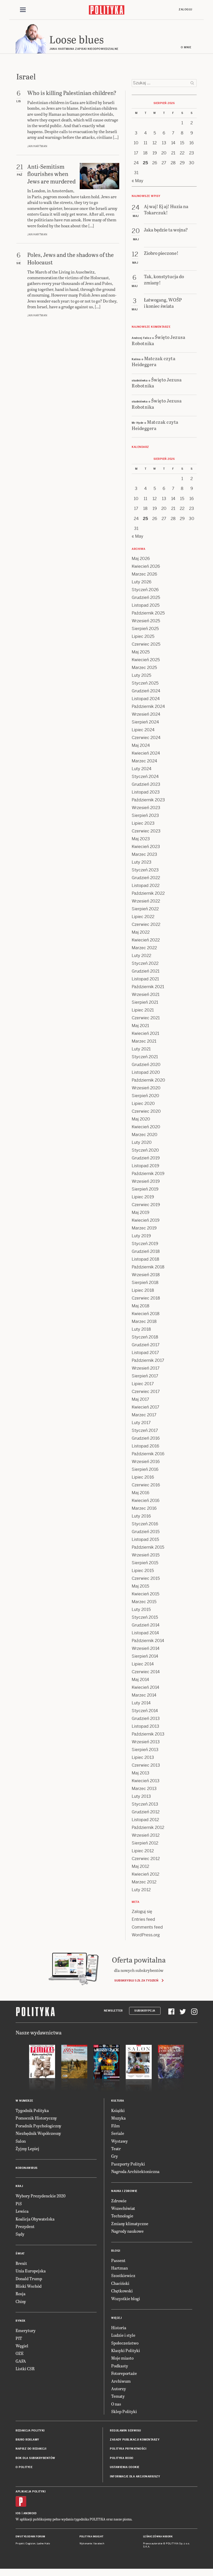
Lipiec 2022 (143, 917)
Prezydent (25, 2226)
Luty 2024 (142, 769)
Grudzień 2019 (146, 1158)
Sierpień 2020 (145, 1096)
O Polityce (24, 2467)
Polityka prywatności (128, 2449)
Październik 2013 (148, 1734)
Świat (20, 2254)
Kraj (19, 2186)
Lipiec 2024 (143, 730)
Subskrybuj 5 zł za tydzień (136, 1980)
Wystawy (119, 2141)
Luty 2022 (141, 956)
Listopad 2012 (145, 1820)
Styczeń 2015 (145, 1617)
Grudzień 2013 (146, 1719)
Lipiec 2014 (143, 1664)
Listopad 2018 (145, 1259)
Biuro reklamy (27, 2440)
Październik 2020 (148, 1080)
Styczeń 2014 (145, 1711)
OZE (20, 2353)
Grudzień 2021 (146, 971)
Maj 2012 (140, 1866)
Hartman (119, 2268)
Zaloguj (185, 9)
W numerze (24, 2101)
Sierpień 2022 (145, 909)
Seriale (118, 2133)
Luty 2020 (142, 1142)
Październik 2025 (148, 613)
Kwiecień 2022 (146, 940)
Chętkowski (122, 2291)
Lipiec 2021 (143, 1010)
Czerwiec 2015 (146, 1578)
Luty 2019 (141, 1236)
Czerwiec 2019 (146, 1205)
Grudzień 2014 (146, 1625)
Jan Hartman (37, 146)
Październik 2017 (148, 1360)
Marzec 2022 (144, 948)
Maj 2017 (140, 1399)
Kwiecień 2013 (146, 1781)
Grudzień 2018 (146, 1251)
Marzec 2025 (144, 668)
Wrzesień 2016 (146, 1462)
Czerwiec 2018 (146, 1298)
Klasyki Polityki (126, 2350)
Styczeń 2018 (145, 1337)
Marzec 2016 (144, 1508)
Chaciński (120, 2283)
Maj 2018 (141, 1306)
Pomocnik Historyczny (36, 2118)
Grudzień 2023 (146, 784)
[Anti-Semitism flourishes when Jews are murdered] (99, 176)
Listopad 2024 (146, 699)
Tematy (118, 2396)
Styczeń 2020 (145, 1150)
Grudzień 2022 (146, 878)
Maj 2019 (141, 1212)
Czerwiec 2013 (146, 1765)
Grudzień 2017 (146, 1345)
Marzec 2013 (144, 1789)
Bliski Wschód (29, 2286)
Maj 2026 (141, 559)
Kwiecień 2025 (146, 660)
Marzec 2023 (144, 854)
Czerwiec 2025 (146, 644)
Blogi (116, 2251)
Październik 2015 (148, 1547)
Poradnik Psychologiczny (38, 2126)
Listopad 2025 (146, 605)
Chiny (21, 2301)
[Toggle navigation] (23, 10)
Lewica (22, 2211)
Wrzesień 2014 (146, 1648)
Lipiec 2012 (143, 1851)
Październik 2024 (148, 706)
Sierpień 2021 (145, 1002)
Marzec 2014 (144, 1695)
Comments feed (147, 1927)
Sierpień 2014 (145, 1656)
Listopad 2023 (146, 792)
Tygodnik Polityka (32, 2110)
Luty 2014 (141, 1703)
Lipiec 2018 (143, 1290)
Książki (118, 2110)
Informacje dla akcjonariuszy (135, 2476)
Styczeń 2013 (145, 1804)
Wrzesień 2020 (146, 1088)
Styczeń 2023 (145, 870)
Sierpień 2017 (145, 1376)
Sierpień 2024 (145, 722)
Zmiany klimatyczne (130, 2223)
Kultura (118, 2101)
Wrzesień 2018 (146, 1275)
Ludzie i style (123, 2335)
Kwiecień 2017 (145, 1407)
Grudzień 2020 (146, 1065)
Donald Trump (29, 2278)
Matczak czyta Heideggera (154, 361)
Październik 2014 (148, 1641)
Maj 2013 (141, 1773)
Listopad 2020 (146, 1072)
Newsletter (113, 2011)
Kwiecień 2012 (145, 1874)
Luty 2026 (142, 582)
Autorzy (119, 2389)
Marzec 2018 (144, 1321)
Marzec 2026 (144, 574)
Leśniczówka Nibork (158, 2537)
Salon (21, 2141)
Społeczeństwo (125, 2343)
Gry (115, 2156)
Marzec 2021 (144, 1041)
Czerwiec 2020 (146, 1111)
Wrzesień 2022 (146, 901)
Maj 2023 (141, 839)
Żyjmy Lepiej (27, 2148)
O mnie (186, 47)
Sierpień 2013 (145, 1750)
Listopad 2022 (146, 886)
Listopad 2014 (145, 1633)
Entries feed (143, 1919)
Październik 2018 (148, 1267)
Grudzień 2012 (146, 1812)
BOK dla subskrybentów (35, 2458)
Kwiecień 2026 (146, 566)
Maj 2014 (140, 1680)
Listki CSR (25, 2369)
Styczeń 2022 (145, 963)
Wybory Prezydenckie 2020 (41, 2196)
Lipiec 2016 (143, 1477)
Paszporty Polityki (128, 2164)
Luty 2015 (141, 1610)
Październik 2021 (148, 987)
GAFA (21, 2361)
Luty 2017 (141, 1423)
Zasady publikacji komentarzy (135, 2440)
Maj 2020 (141, 1119)
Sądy (20, 2234)
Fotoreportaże (124, 2373)
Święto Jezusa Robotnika (158, 340)
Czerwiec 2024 (146, 738)
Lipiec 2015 (143, 1571)
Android (30, 2513)
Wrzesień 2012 (146, 1835)
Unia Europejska (31, 2271)
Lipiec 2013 (143, 1757)
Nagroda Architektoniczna (135, 2171)
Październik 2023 (148, 800)
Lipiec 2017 (143, 1384)
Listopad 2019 (145, 1166)
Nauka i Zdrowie (124, 2191)
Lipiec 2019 (143, 1197)
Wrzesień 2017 (146, 1368)
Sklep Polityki (124, 2411)
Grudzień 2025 (146, 597)
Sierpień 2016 (145, 1469)
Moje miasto (122, 2358)
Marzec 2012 (144, 1882)
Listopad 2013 (145, 1726)
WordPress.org (146, 1935)
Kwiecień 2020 (146, 1127)
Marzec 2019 (144, 1228)
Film (115, 2126)
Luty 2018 (141, 1329)
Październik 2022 (148, 893)
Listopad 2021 (145, 979)
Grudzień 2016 (146, 1438)
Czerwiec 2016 (146, 1485)
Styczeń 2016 (145, 1524)
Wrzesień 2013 (146, 1742)
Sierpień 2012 (145, 1843)
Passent (118, 2260)
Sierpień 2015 (145, 1563)
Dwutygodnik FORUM (30, 2537)
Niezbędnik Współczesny (38, 2133)
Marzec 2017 (144, 1415)
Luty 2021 (141, 1049)
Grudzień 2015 (146, 1532)
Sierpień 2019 (145, 1189)
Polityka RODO (122, 2458)
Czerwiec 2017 (146, 1392)
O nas (116, 2404)
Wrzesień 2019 (146, 1181)
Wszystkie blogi (126, 2298)
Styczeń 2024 (145, 777)
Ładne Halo (44, 2544)
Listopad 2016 (145, 1446)
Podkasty (120, 2366)
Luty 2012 (141, 1890)
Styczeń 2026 (145, 590)
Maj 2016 (141, 1493)
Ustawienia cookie (125, 2467)
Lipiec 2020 (143, 1103)
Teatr (116, 2148)
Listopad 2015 (145, 1539)
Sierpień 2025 (145, 629)
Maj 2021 (140, 1026)
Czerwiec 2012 (146, 1859)
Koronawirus (27, 2168)
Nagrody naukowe (127, 2231)
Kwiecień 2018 (146, 1314)
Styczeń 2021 (145, 1057)
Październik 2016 (148, 1454)
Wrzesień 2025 (146, 621)
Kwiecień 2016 (146, 1501)
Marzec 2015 (144, 1602)
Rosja (21, 2294)
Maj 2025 (141, 652)
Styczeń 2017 (145, 1430)
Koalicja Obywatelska (35, 2219)
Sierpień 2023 (145, 815)
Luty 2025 (141, 675)
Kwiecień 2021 (145, 1033)
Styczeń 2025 (145, 683)
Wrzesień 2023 (146, 808)
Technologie (122, 2216)
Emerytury (26, 2330)
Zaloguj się (142, 1912)
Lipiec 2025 (143, 636)
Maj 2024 (141, 745)
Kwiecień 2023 (146, 847)
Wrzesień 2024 (146, 714)
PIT (19, 2338)
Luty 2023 (142, 862)
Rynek (21, 2321)
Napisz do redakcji (31, 2449)
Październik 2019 (148, 1174)
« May (138, 181)
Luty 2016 (141, 1516)
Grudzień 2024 (146, 691)
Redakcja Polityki (30, 2431)
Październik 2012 (148, 1827)
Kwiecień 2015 (145, 1594)
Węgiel (22, 2346)
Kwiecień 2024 (146, 753)
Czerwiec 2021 (146, 1018)
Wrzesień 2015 (146, 1555)
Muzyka (118, 2118)
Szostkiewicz (123, 2275)
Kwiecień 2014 (145, 1687)
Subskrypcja (145, 2011)
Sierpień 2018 (145, 1283)
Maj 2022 (141, 932)
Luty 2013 (141, 1796)
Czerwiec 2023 (146, 831)
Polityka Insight (92, 2537)
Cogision (31, 2544)
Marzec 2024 (144, 761)
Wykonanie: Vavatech (92, 2544)
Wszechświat (123, 2208)
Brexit (21, 2263)
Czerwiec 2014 (146, 1672)
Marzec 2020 (145, 1135)
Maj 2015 (140, 1586)
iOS (18, 2513)
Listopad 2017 (145, 1353)
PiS (19, 2203)
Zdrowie (119, 2201)
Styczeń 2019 (145, 1244)
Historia (119, 2328)
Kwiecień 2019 (146, 1220)
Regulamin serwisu (125, 2431)
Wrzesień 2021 (146, 995)
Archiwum (121, 2381)
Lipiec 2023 (143, 823)
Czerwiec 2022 (146, 924)
